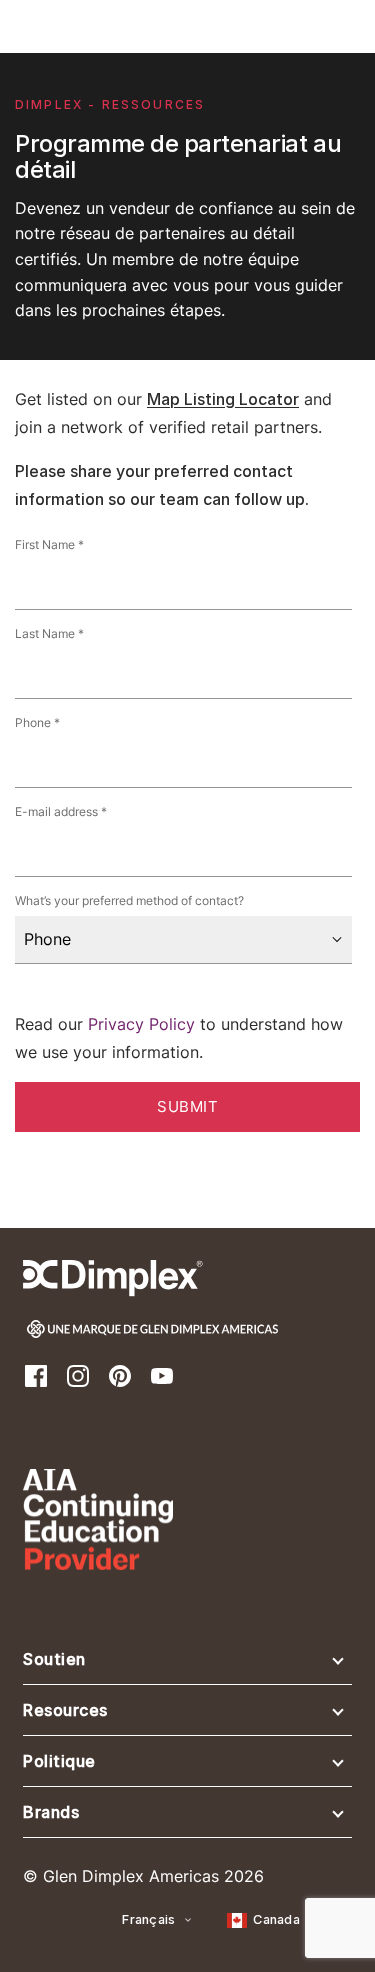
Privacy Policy (141, 1024)
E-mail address (56, 812)
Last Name (45, 634)
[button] (187, 1663)
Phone (33, 723)
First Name (45, 545)
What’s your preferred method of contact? (129, 901)
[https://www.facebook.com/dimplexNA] (36, 1375)
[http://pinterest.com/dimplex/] (120, 1375)
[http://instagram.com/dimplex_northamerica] (78, 1375)
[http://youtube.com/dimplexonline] (162, 1375)
